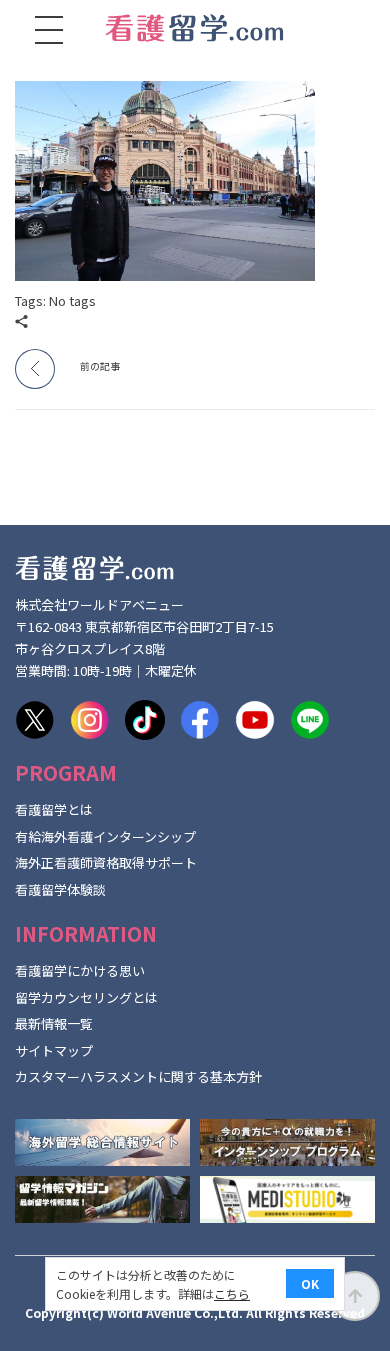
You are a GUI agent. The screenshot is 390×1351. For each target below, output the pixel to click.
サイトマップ (54, 1050)
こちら (232, 1293)
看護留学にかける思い (80, 970)
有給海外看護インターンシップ (105, 836)
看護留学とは (54, 809)
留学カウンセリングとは (86, 997)
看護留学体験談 (60, 889)
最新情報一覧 (54, 1023)
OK (310, 1283)
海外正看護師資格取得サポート (106, 862)
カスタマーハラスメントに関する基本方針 (138, 1076)
